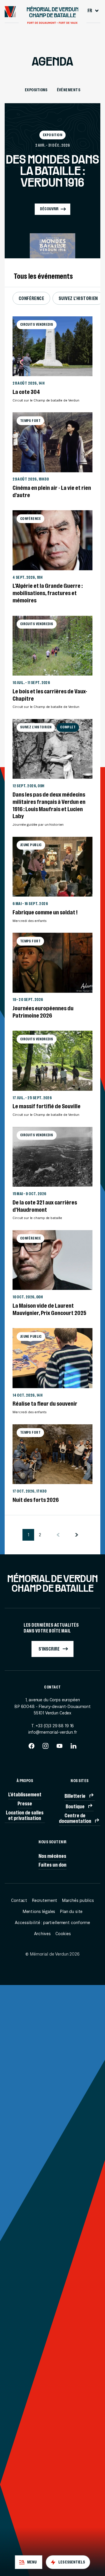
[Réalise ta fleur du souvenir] (52, 1358)
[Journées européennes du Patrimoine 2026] (52, 963)
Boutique (75, 1806)
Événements (69, 90)
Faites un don (52, 1865)
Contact (19, 1900)
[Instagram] (45, 1748)
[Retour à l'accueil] (10, 12)
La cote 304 (26, 392)
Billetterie (75, 1796)
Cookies (63, 1934)
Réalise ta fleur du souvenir (45, 1403)
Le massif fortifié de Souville (47, 1106)
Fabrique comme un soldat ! (45, 912)
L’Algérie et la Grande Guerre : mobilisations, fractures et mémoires (48, 593)
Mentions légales (39, 1912)
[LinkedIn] (73, 1748)
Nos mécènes (52, 1856)
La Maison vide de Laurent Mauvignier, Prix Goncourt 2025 (49, 1309)
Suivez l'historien (78, 298)
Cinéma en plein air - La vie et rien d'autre (52, 491)
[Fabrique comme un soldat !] (52, 867)
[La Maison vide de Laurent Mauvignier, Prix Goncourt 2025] (52, 1260)
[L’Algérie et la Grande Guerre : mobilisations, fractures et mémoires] (52, 540)
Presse (25, 1803)
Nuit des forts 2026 (36, 1500)
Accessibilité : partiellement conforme (52, 1923)
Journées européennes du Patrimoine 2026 (43, 1012)
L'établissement (25, 1794)
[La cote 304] (52, 346)
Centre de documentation (75, 1818)
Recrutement (44, 1900)
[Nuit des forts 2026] (52, 1454)
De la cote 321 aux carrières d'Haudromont (45, 1206)
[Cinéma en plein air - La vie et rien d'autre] (52, 442)
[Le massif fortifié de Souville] (52, 1061)
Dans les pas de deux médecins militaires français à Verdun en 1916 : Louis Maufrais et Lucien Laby (49, 805)
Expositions (36, 90)
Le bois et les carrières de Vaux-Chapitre (50, 695)
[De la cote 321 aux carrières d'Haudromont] (52, 1157)
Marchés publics (78, 1900)
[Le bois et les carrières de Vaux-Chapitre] (52, 646)
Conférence (32, 298)
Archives (42, 1934)
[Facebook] (32, 1748)
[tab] (29, 2562)
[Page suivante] (77, 1535)
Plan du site (71, 1912)
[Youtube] (60, 1748)
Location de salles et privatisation (25, 1815)
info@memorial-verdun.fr (53, 1732)
